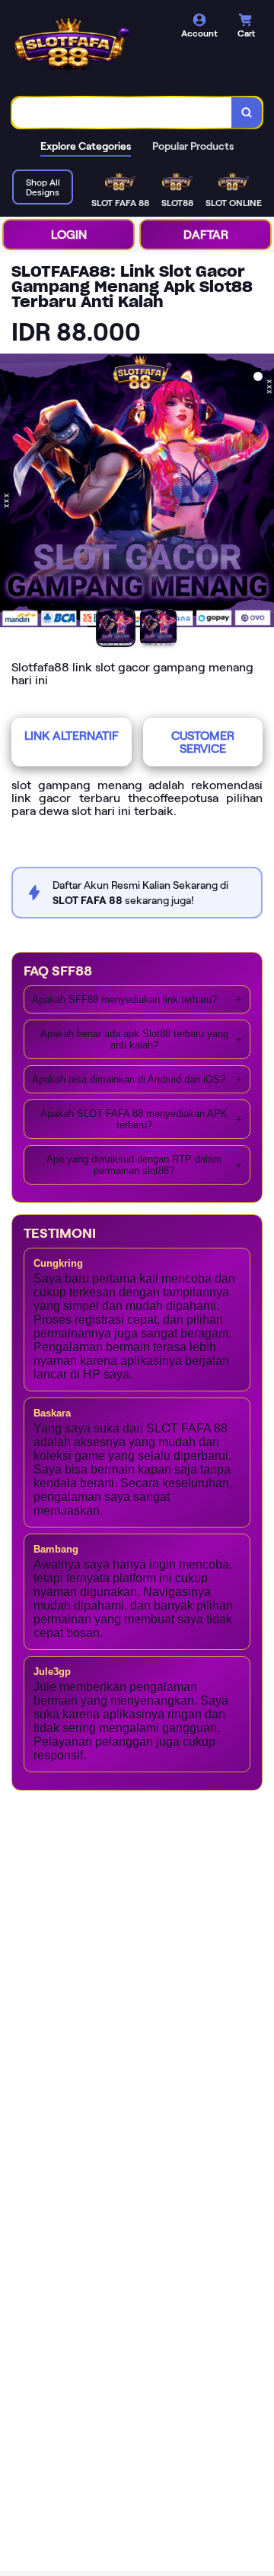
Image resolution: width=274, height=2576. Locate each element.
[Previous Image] (12, 493)
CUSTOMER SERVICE (203, 742)
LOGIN (69, 235)
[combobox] (122, 113)
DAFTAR (206, 235)
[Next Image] (262, 493)
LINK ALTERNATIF (72, 736)
